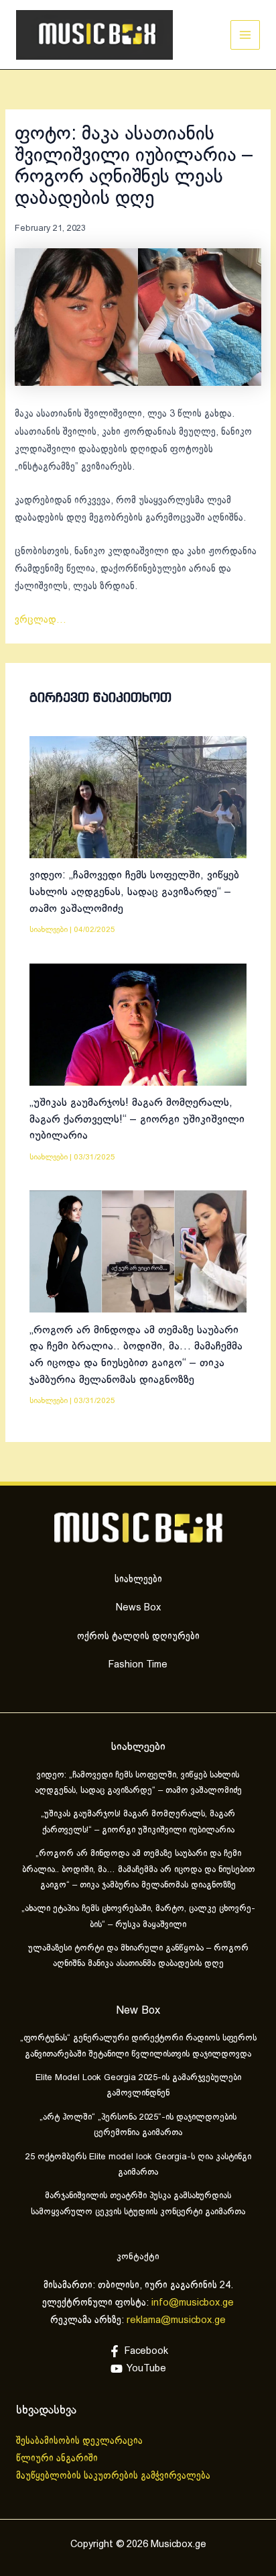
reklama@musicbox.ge (176, 2320)
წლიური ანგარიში (58, 2459)
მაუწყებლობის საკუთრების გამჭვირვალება (113, 2476)
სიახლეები (49, 930)
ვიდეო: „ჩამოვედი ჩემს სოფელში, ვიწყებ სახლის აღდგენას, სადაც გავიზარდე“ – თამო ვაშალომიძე (134, 892)
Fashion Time (138, 1665)
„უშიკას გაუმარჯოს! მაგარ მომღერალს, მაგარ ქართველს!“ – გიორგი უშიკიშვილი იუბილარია (137, 1119)
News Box (138, 1608)
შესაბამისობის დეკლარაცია (81, 2441)
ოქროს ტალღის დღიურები (138, 1637)
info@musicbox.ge (193, 2303)
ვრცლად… (41, 620)
